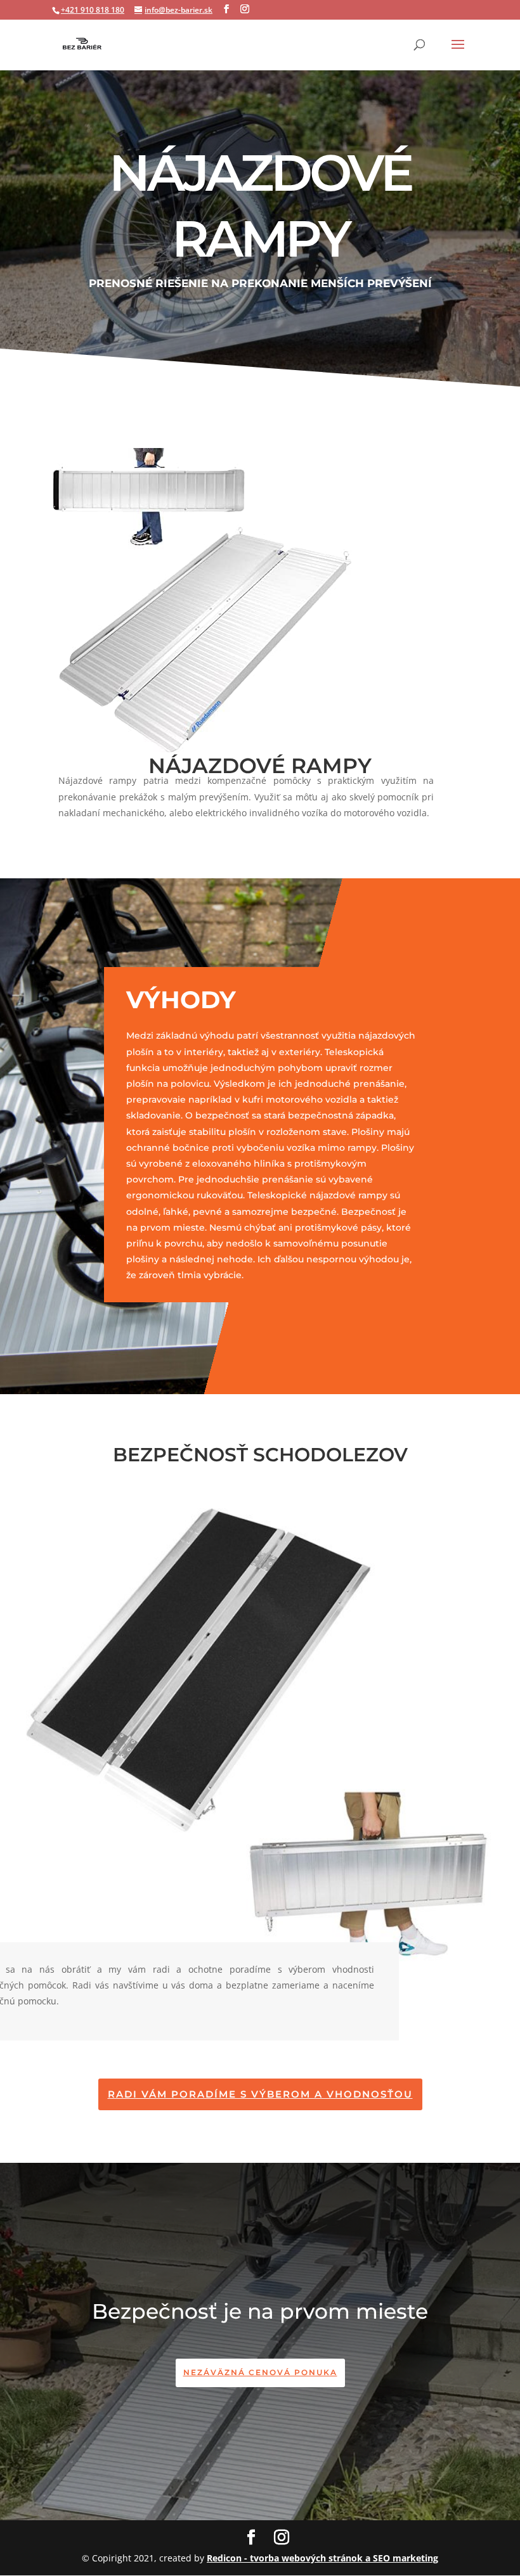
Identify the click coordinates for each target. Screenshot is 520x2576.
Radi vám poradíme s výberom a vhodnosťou (260, 2094)
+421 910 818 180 (93, 10)
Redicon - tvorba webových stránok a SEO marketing (322, 2558)
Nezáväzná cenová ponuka (260, 2372)
